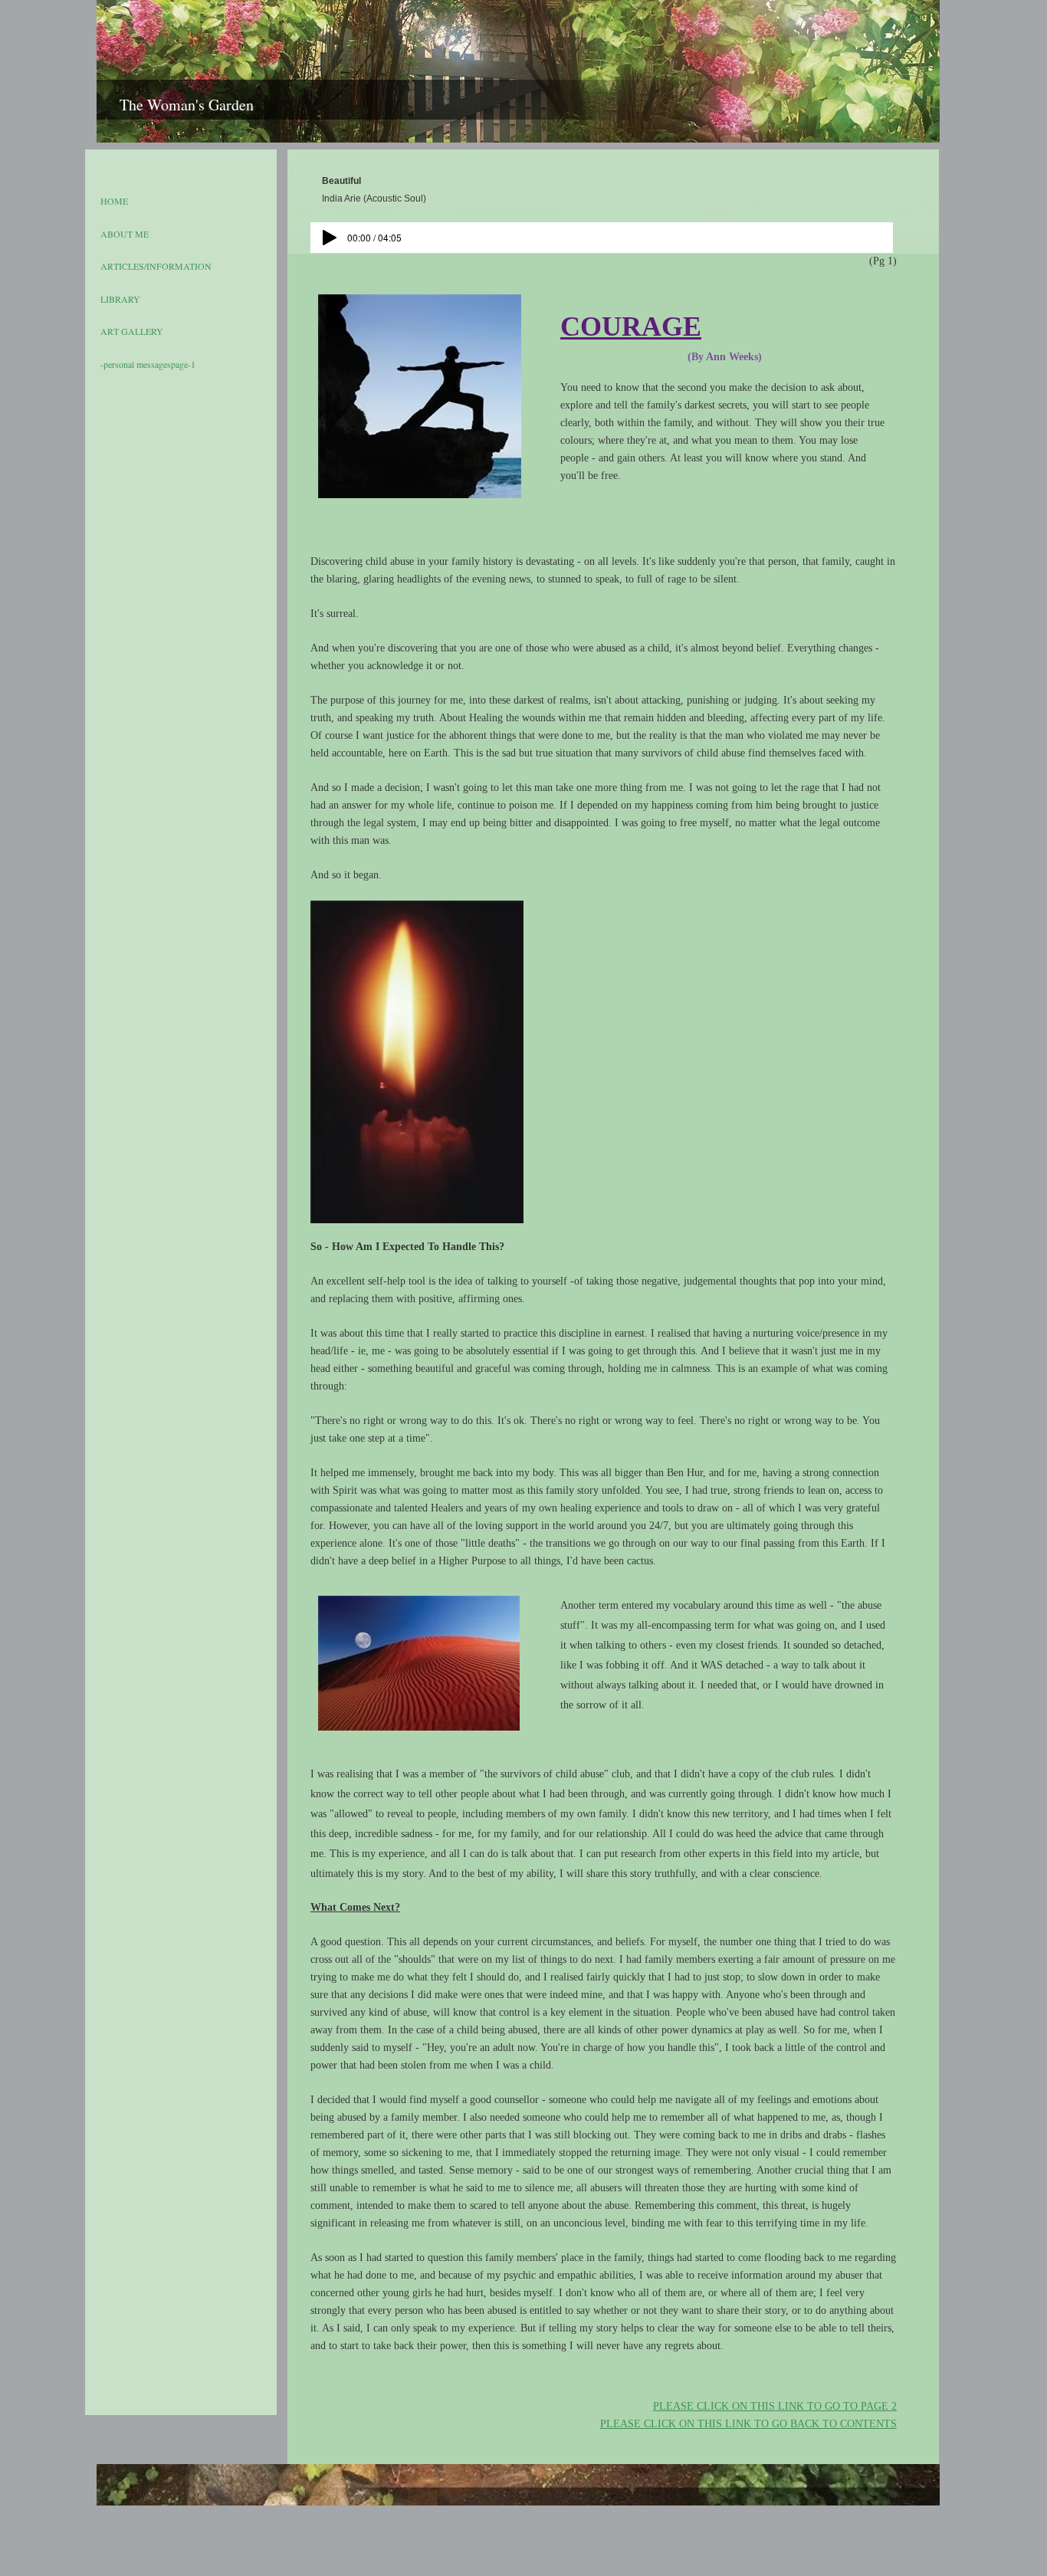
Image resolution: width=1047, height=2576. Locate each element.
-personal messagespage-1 (148, 364)
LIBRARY (120, 299)
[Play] (330, 238)
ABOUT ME (125, 234)
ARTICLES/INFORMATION (156, 266)
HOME (114, 201)
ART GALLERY (132, 331)
